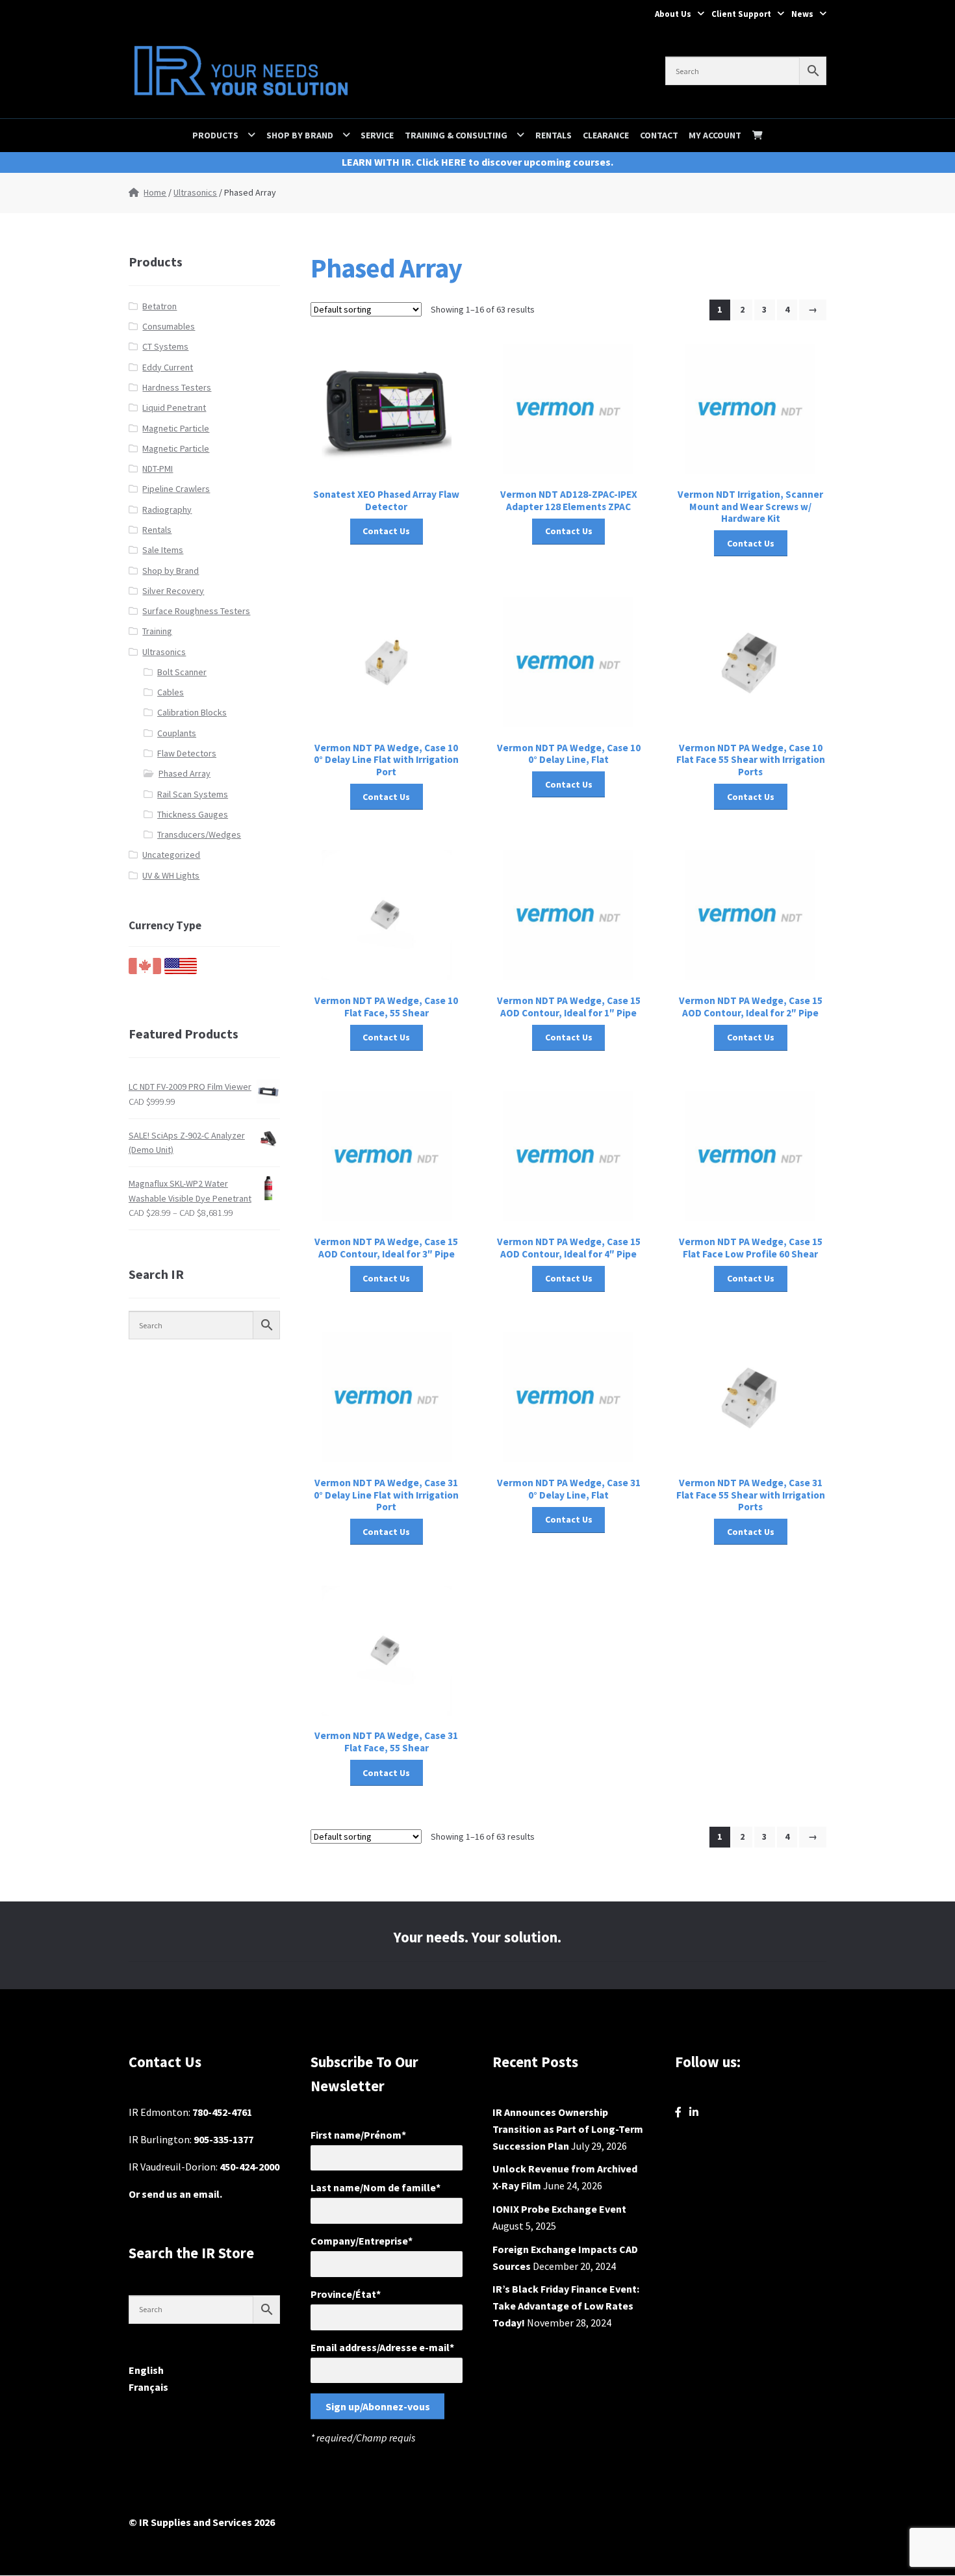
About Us (673, 14)
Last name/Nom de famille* (376, 2187)
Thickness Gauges (193, 814)
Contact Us (386, 531)
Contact (659, 135)
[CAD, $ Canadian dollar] (145, 971)
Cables (171, 692)
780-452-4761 (222, 2112)
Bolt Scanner (182, 672)
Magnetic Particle (176, 428)
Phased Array (185, 773)
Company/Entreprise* (362, 2241)
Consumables (169, 326)
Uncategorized (171, 855)
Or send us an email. (175, 2194)
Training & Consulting (456, 135)
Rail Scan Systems (193, 794)
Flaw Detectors (187, 753)
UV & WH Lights (171, 875)
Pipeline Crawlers (176, 489)
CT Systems (165, 346)
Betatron (159, 306)
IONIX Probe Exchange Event (559, 2209)
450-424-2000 (249, 2167)
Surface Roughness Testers (196, 611)
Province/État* (346, 2294)
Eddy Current (168, 367)
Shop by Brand (300, 135)
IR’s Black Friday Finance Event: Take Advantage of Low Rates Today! (566, 2306)
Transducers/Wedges (199, 834)
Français (148, 2387)
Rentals (554, 135)
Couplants (177, 733)
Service (377, 135)
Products (215, 135)
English (146, 2370)
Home (155, 192)
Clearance (606, 135)
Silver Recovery (173, 591)
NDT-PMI (158, 469)
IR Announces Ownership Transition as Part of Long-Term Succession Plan (568, 2129)
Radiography (167, 509)
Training (157, 631)
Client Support (741, 14)
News (802, 14)
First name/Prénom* (358, 2135)
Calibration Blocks (192, 712)
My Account (715, 135)
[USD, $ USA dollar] (181, 971)
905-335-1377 (223, 2139)
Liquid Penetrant (174, 407)
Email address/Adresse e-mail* (382, 2347)
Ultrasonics (195, 192)
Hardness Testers (177, 387)
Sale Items (163, 550)
